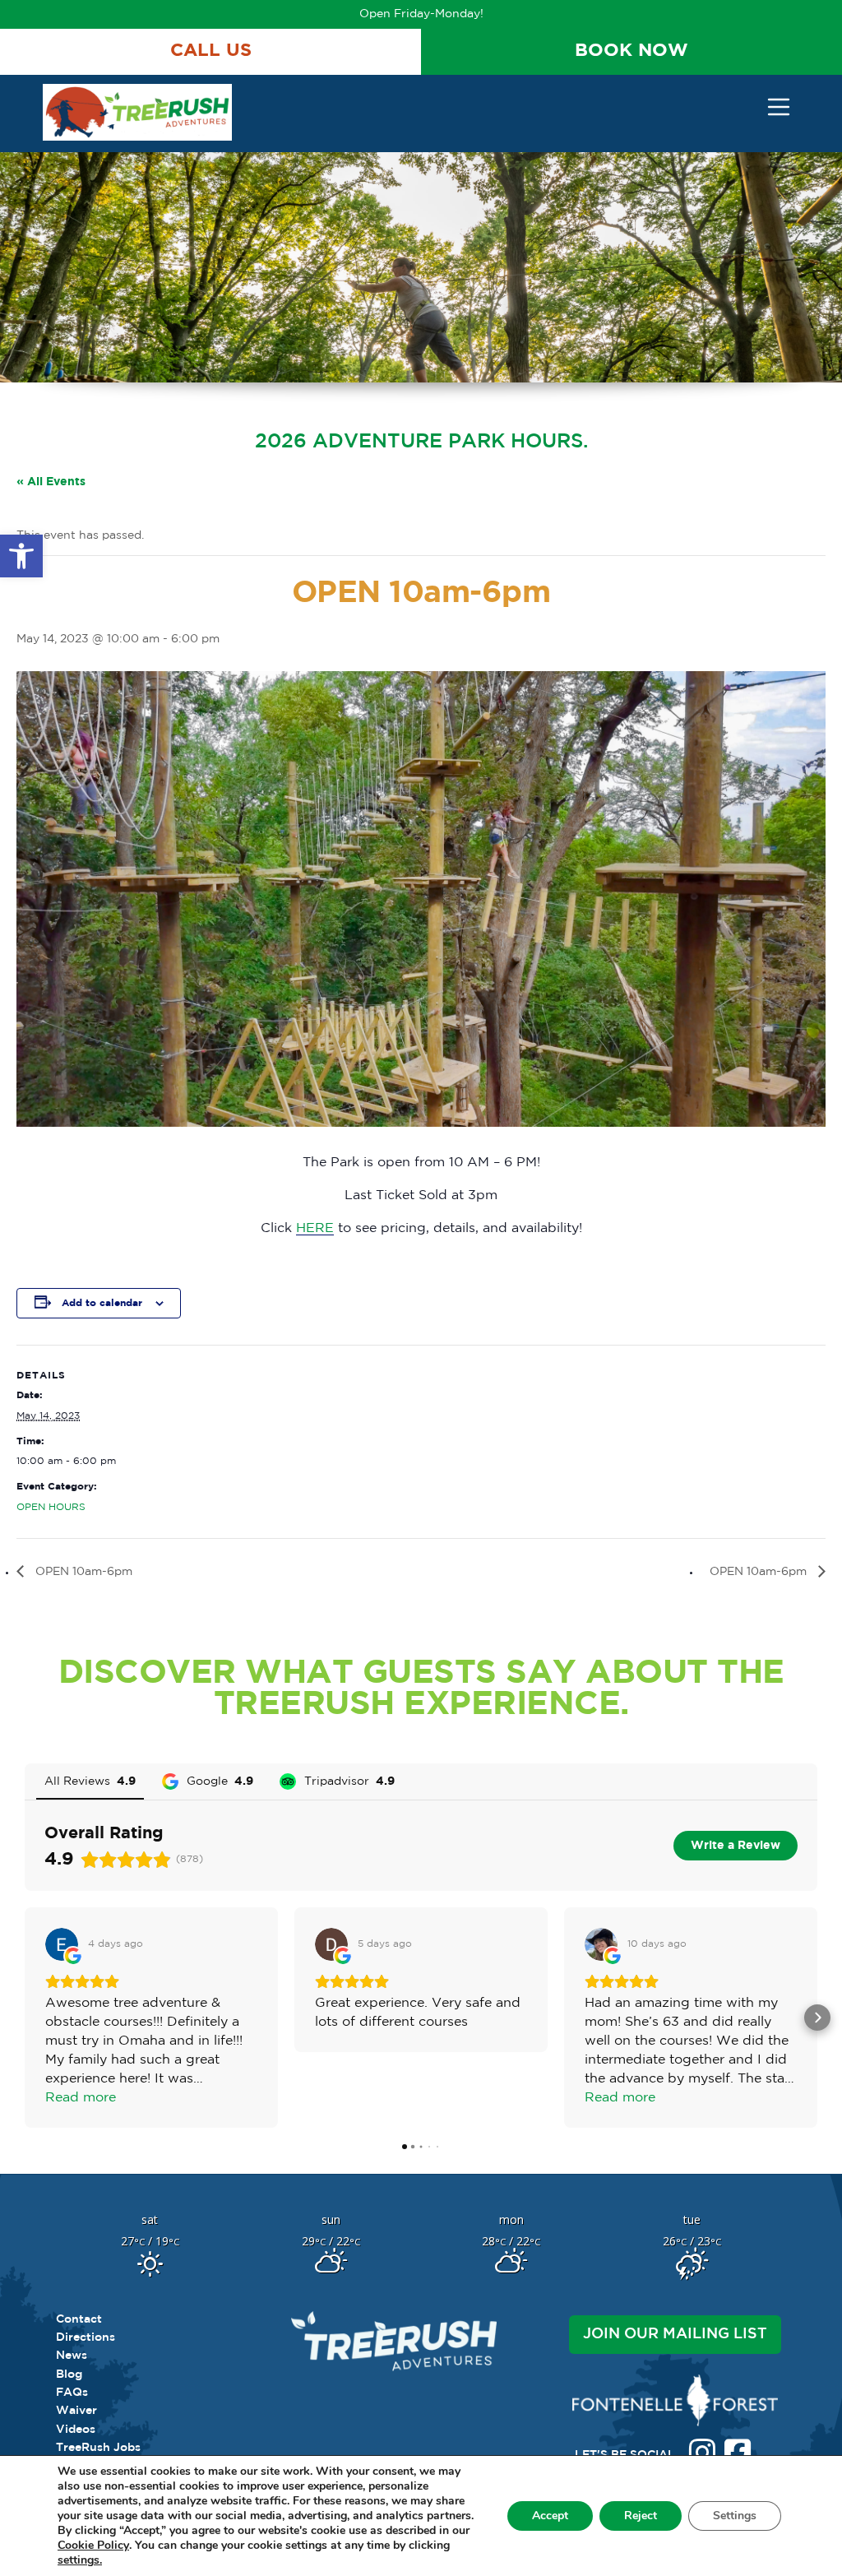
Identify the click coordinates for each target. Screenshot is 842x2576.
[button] (21, 556)
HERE (315, 1228)
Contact (79, 2319)
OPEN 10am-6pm (82, 1572)
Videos (76, 2430)
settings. (80, 2560)
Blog (69, 2374)
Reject (641, 2516)
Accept (550, 2516)
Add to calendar (102, 1303)
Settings (735, 2516)
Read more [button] (81, 2098)
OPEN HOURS (51, 1507)
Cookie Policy (93, 2546)
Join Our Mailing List (675, 2334)
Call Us (211, 51)
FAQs (72, 2393)
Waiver (76, 2411)
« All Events (51, 482)
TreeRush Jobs (98, 2448)
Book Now (631, 51)
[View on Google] (62, 1944)
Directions (86, 2337)
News (72, 2356)
